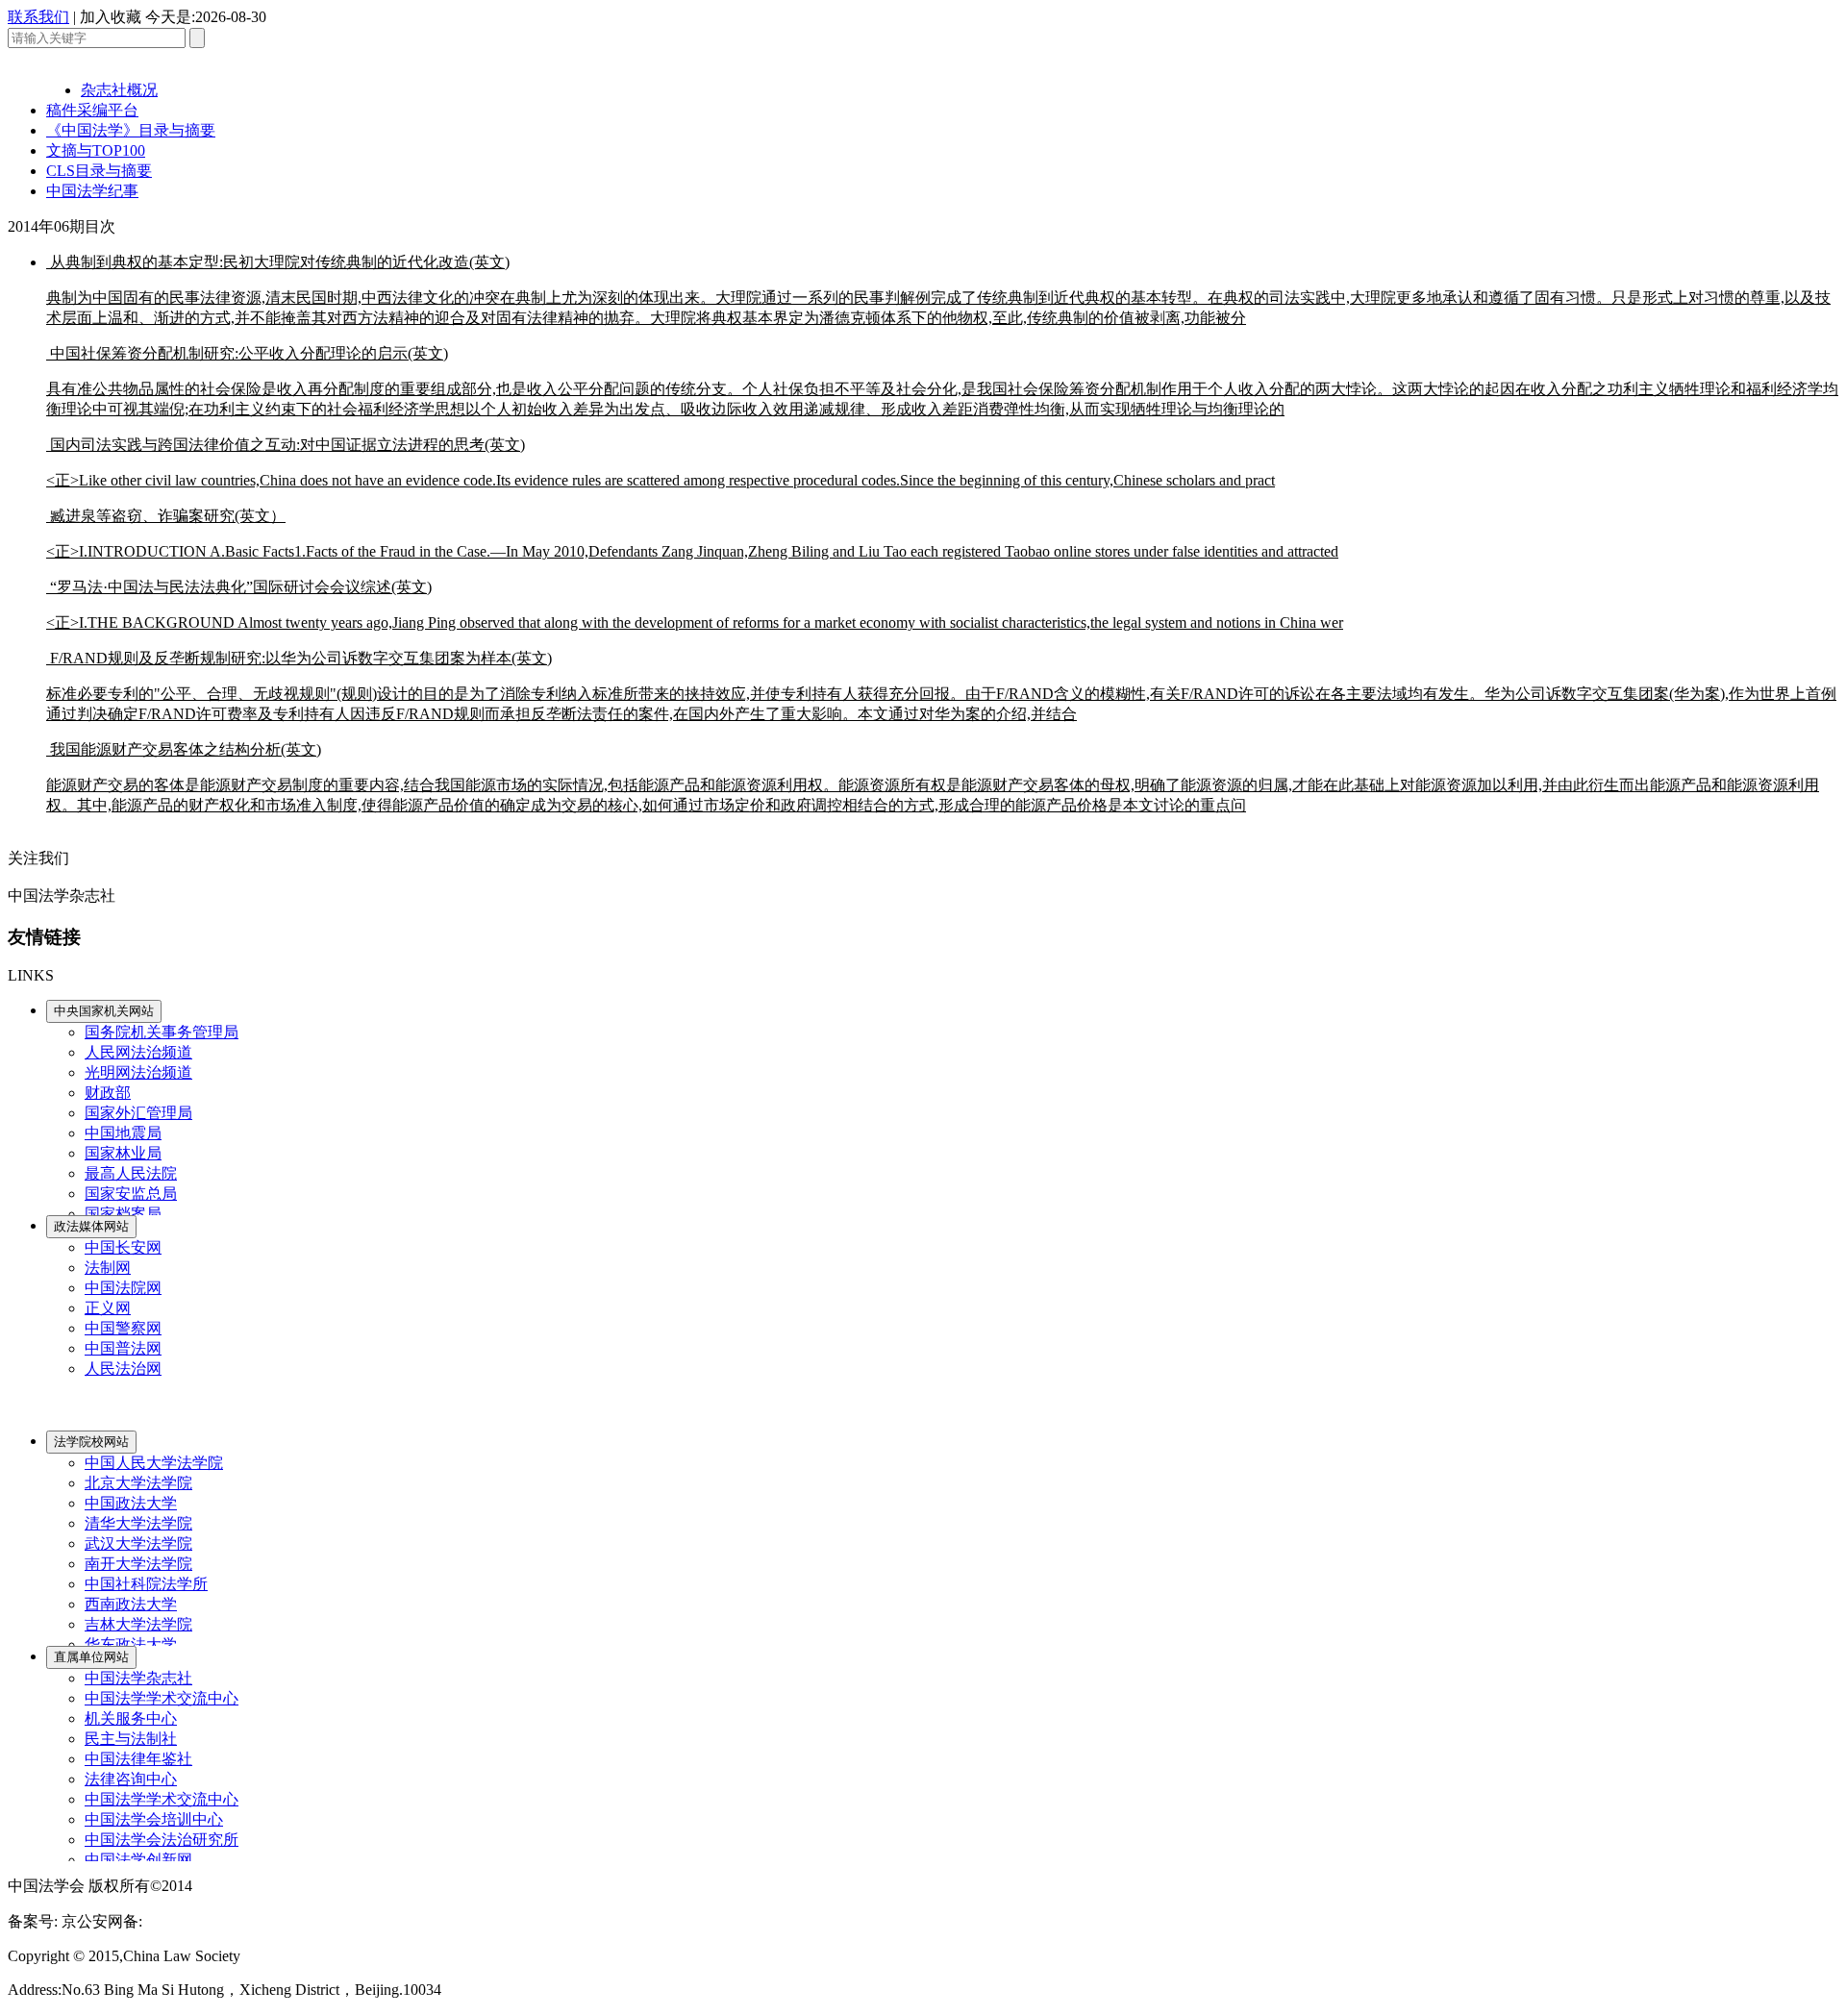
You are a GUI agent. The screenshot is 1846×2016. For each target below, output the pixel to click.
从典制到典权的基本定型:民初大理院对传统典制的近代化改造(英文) (938, 290)
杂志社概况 (119, 90)
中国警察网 (123, 1328)
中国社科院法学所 (146, 1584)
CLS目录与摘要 (99, 171)
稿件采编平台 (92, 110)
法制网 (108, 1268)
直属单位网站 (91, 1657)
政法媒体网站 (91, 1226)
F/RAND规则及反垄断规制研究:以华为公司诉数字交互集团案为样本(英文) (941, 686)
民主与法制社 (131, 1739)
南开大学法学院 (138, 1564)
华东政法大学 (131, 1644)
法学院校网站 (91, 1442)
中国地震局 (123, 1133)
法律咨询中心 (131, 1779)
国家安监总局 (131, 1194)
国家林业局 (123, 1153)
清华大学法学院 (138, 1523)
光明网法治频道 (138, 1072)
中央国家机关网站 (104, 1011)
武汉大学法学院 (138, 1543)
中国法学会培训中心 (154, 1819)
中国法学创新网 (138, 1860)
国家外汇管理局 (138, 1113)
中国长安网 (123, 1247)
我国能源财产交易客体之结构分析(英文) (933, 777)
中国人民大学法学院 (154, 1463)
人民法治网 (123, 1369)
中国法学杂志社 (138, 1678)
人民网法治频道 (138, 1052)
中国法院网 (123, 1288)
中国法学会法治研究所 (162, 1840)
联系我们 (38, 17)
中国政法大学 (131, 1503)
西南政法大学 (131, 1604)
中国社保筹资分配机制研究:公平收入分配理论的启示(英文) (942, 381)
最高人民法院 (131, 1173)
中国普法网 (123, 1348)
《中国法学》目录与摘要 (131, 130)
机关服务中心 (131, 1718)
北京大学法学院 (138, 1483)
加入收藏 (111, 17)
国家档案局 (123, 1214)
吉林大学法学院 (138, 1624)
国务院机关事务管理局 (162, 1032)
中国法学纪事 (92, 191)
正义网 (108, 1308)
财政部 (108, 1093)
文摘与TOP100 (96, 150)
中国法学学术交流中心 (162, 1698)
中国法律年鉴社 (138, 1759)
